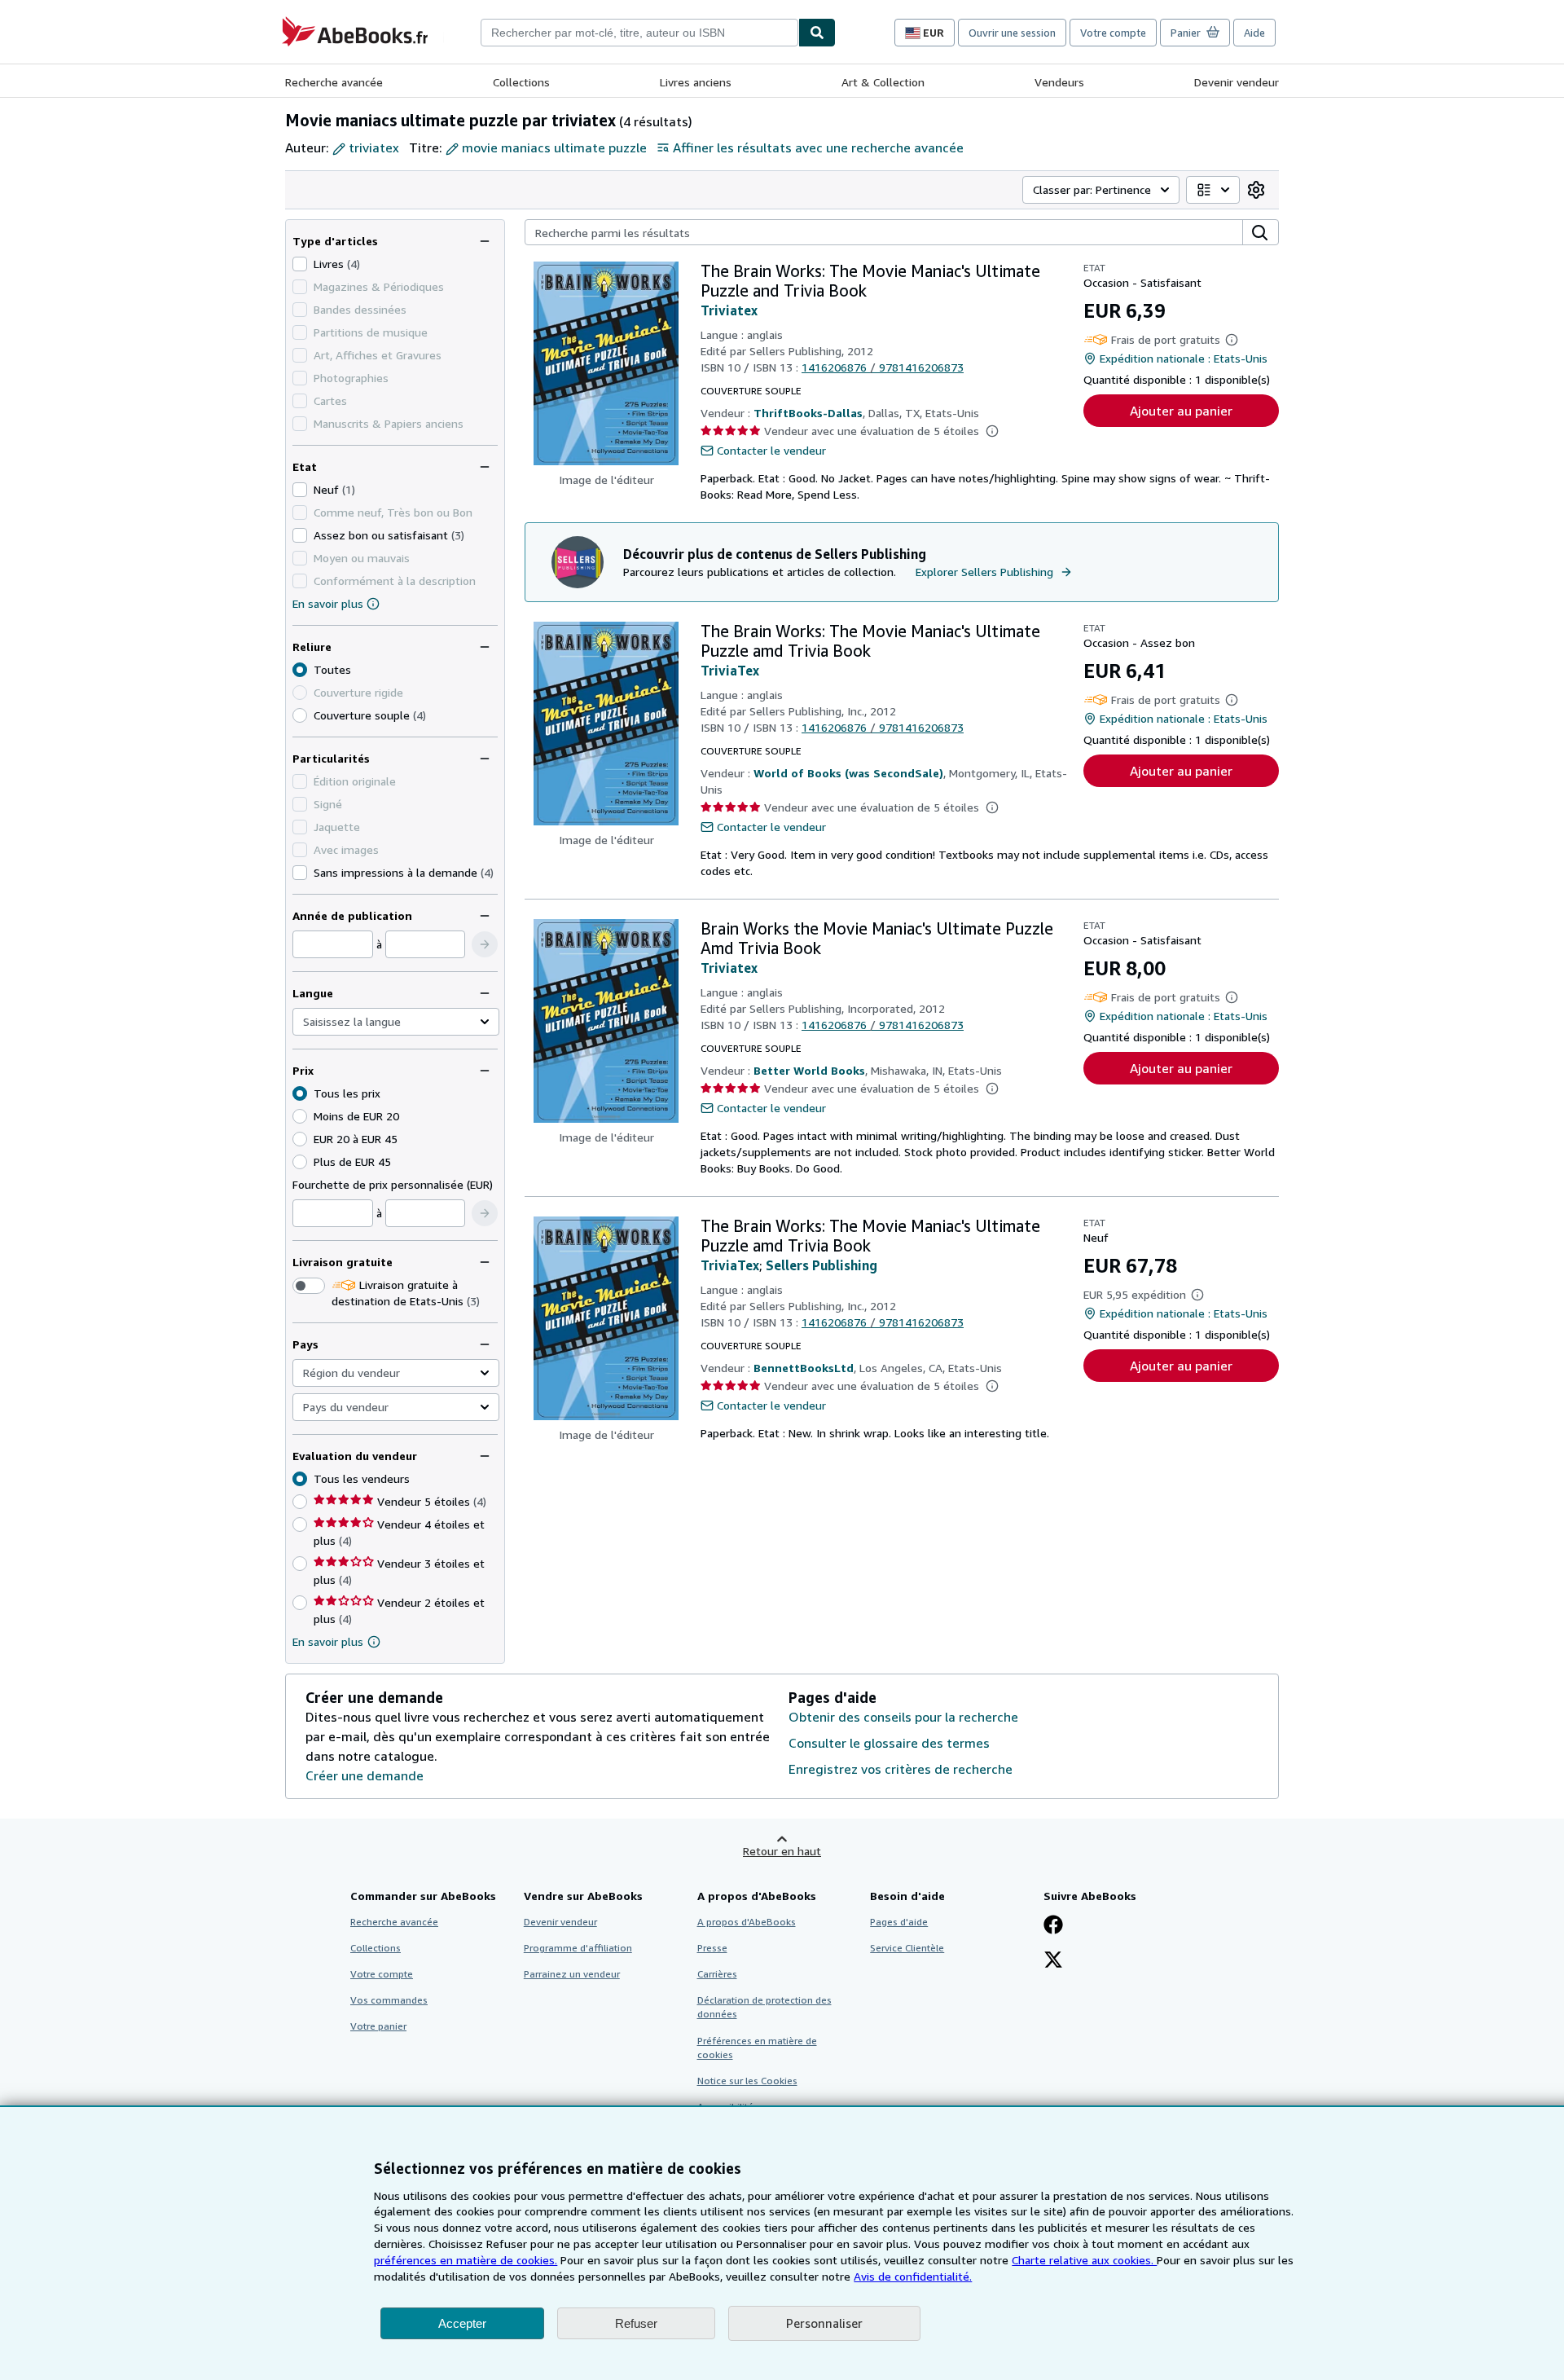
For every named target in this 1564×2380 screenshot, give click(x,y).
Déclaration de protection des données (764, 2007)
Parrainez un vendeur (572, 1974)
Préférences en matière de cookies (757, 2048)
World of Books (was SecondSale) (848, 773)
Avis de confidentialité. (913, 2276)
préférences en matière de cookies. (466, 2260)
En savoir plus (328, 603)
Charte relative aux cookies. (1084, 2260)
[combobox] (639, 33)
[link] (1256, 190)
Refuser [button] (636, 2323)
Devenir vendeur (1237, 82)
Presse (712, 1948)
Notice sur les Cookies (747, 2081)
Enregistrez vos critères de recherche (901, 1769)
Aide (1254, 33)
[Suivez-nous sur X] (1053, 1961)
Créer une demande (365, 1775)
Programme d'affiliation (578, 1948)
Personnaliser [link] (824, 2323)
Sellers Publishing (822, 1265)
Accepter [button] (462, 2323)
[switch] (309, 1286)
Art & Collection (883, 82)
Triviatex (729, 310)
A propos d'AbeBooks (747, 1922)
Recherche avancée (334, 82)
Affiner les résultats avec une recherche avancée (818, 147)
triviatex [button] (374, 147)
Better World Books (809, 1070)
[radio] (300, 715)
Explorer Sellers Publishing (984, 572)
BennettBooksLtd (804, 1368)
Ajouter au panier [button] (1181, 411)
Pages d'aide (899, 1922)
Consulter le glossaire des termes (889, 1743)
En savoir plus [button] (328, 1641)
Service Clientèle (907, 1948)
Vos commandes (389, 2000)
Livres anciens (696, 82)
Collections (521, 82)
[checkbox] (300, 264)
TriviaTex (730, 671)
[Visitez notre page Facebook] (1053, 1926)
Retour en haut (782, 1851)
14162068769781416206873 (883, 367)
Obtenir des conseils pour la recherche (903, 1717)
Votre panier (378, 2026)
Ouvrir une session (1012, 33)
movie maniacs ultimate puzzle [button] (554, 147)
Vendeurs (1059, 82)
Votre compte (1113, 33)
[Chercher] (817, 33)
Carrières (717, 1974)
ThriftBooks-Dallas (808, 413)
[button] (485, 944)
